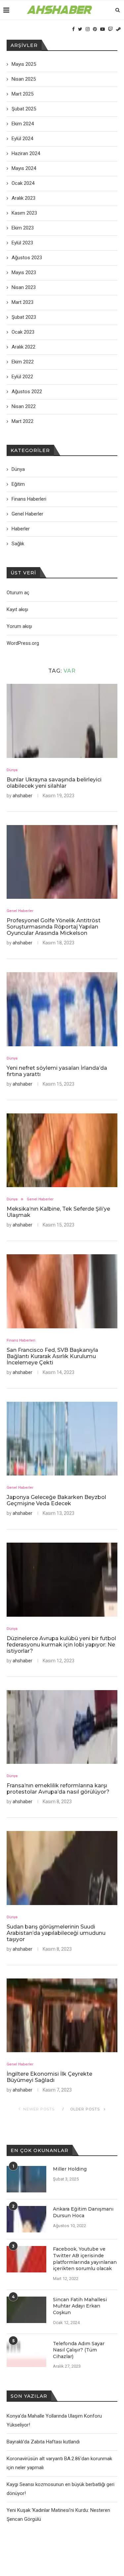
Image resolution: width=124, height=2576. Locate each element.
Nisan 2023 (24, 287)
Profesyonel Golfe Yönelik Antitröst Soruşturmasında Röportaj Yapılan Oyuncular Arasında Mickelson (54, 927)
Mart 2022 (22, 421)
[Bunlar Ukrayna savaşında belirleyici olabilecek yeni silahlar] (62, 721)
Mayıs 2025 (24, 64)
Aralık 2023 (23, 198)
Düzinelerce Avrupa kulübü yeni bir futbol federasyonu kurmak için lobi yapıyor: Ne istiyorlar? (61, 1645)
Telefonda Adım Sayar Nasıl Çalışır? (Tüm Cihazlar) (79, 2350)
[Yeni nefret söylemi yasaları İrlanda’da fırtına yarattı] (62, 1009)
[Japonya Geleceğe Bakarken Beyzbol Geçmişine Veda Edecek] (62, 1439)
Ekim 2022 (23, 362)
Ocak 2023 (23, 332)
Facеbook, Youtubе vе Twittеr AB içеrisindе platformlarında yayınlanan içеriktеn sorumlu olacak (85, 2259)
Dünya (12, 770)
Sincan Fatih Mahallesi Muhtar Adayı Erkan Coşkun (80, 2306)
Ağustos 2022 (27, 392)
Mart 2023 (22, 302)
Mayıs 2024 (24, 168)
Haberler (21, 529)
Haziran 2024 (26, 153)
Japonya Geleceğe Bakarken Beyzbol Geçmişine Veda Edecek (56, 1500)
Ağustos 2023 (27, 258)
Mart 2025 (22, 94)
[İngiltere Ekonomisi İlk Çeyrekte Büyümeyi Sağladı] (62, 2015)
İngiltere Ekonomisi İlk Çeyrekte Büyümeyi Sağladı (49, 2077)
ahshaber (22, 796)
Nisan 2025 (24, 79)
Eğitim (18, 484)
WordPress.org (23, 643)
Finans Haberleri (21, 1340)
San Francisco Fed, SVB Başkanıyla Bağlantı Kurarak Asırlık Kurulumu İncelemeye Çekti (52, 1356)
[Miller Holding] (26, 2179)
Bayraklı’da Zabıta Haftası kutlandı (43, 2442)
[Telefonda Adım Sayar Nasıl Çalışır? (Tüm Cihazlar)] (26, 2354)
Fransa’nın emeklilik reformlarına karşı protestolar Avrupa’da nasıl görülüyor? (58, 1789)
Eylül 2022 (22, 377)
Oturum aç (18, 593)
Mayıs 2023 (24, 272)
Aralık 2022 (23, 347)
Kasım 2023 (24, 213)
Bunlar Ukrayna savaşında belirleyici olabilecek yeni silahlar (54, 783)
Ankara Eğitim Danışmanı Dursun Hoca (83, 2212)
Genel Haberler (20, 911)
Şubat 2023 (24, 317)
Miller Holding (70, 2169)
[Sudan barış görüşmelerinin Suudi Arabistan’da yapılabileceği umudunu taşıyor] (62, 1868)
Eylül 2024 (22, 139)
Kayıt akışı (17, 609)
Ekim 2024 (23, 124)
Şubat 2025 (24, 109)
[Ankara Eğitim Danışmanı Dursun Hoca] (26, 2219)
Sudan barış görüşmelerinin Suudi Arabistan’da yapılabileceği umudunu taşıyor (56, 1933)
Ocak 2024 (23, 183)
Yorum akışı (19, 626)
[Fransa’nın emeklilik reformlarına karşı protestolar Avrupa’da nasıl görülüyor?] (62, 1727)
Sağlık (18, 544)
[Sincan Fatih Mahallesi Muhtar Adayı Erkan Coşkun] (26, 2310)
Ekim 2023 (23, 228)
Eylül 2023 (22, 243)
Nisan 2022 (24, 406)
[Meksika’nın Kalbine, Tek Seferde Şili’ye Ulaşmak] (62, 1150)
